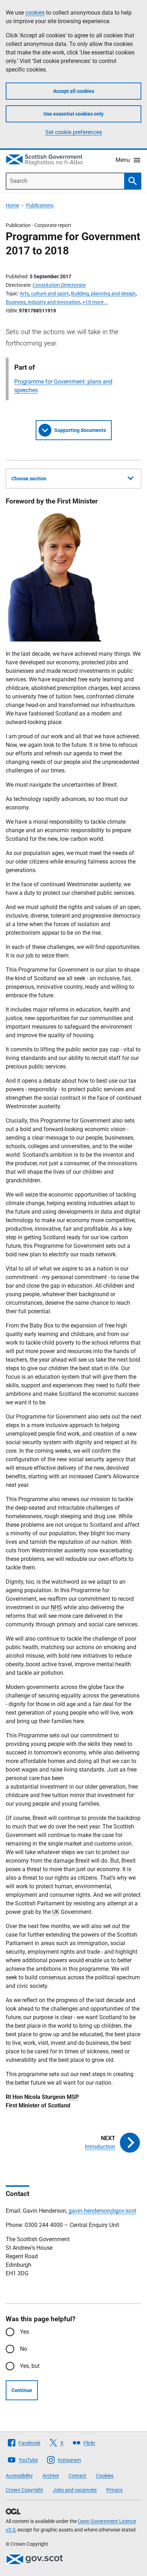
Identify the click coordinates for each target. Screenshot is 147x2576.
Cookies (105, 2476)
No (24, 2349)
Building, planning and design (103, 294)
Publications (40, 205)
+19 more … (95, 302)
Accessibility (19, 2476)
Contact (77, 2476)
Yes (24, 2332)
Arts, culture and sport (44, 294)
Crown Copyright (24, 2490)
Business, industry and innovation (43, 302)
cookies (35, 13)
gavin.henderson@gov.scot (102, 2211)
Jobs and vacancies (75, 2490)
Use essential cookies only (73, 114)
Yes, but (30, 2366)
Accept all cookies (74, 91)
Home (12, 205)
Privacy (115, 2490)
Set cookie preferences (74, 132)
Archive (51, 2476)
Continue (22, 2390)
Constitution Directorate (59, 285)
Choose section (29, 479)
